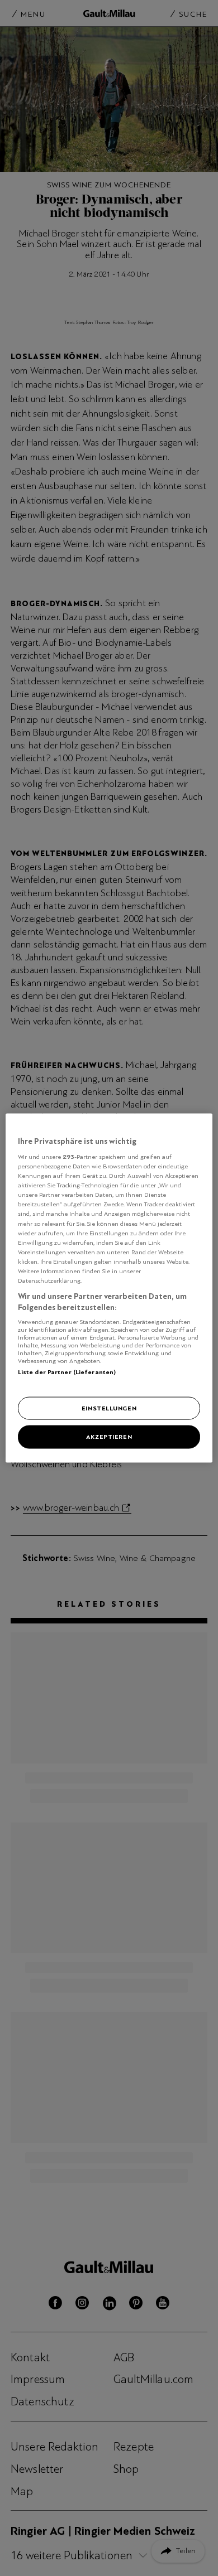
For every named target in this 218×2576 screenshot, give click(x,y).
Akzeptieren (109, 1437)
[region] (109, 1288)
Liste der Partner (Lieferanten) (67, 1372)
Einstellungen (109, 1408)
